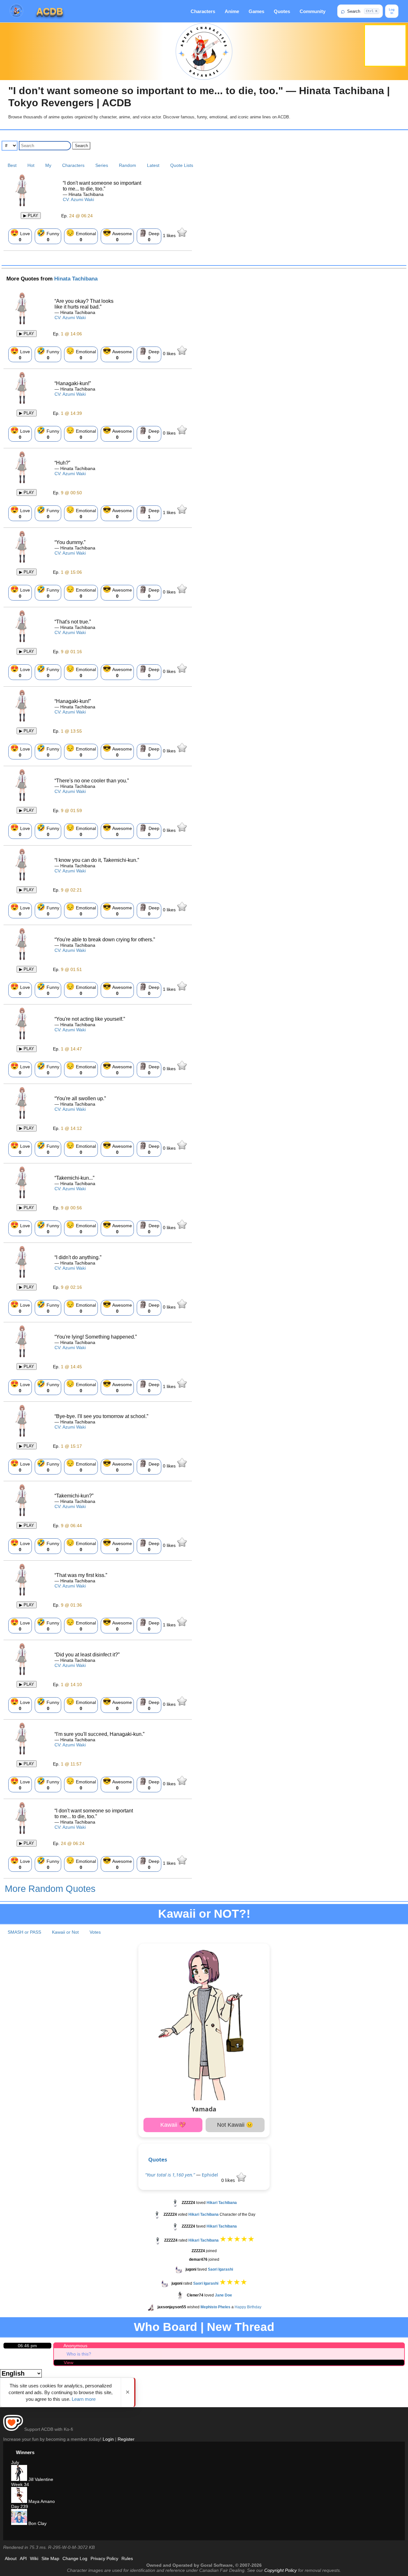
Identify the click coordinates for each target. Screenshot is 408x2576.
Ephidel (210, 2175)
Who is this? (79, 2354)
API (23, 2558)
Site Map (50, 2558)
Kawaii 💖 (173, 2125)
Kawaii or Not (65, 1932)
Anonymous (75, 2346)
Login (108, 2439)
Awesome (117, 235)
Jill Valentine (40, 2479)
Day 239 (20, 2506)
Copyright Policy (280, 2570)
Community (313, 11)
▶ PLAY (31, 216)
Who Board (166, 2327)
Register (126, 2439)
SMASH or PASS (24, 1932)
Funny (48, 235)
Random (127, 165)
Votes (95, 1932)
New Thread (241, 2327)
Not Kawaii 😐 (235, 2125)
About (11, 2558)
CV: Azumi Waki (78, 199)
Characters (203, 11)
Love (20, 235)
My (48, 165)
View (69, 2363)
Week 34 (20, 2484)
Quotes (282, 11)
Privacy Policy (104, 2558)
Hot (31, 165)
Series (102, 165)
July (15, 2462)
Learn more (84, 2399)
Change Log (75, 2558)
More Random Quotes (50, 1889)
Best (12, 165)
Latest (153, 165)
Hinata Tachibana (76, 279)
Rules (127, 2558)
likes (170, 235)
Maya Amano (41, 2501)
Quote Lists (182, 165)
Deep (149, 235)
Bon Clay (37, 2523)
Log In (392, 11)
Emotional (81, 235)
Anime (232, 11)
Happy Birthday (248, 2307)
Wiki (34, 2558)
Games (256, 11)
